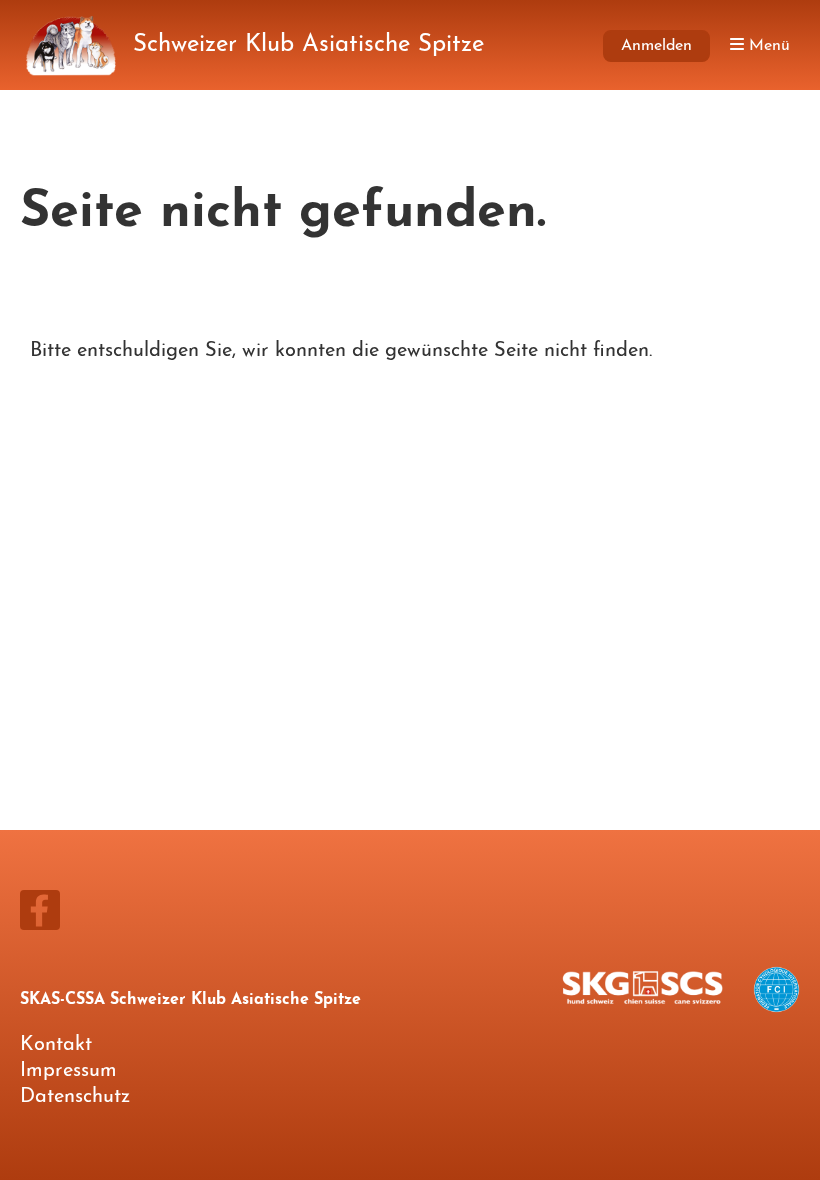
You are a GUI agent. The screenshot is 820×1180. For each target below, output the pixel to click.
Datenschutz (75, 1097)
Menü (767, 46)
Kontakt (56, 1045)
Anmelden (656, 46)
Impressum (68, 1071)
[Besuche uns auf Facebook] (40, 920)
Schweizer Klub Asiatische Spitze (308, 45)
